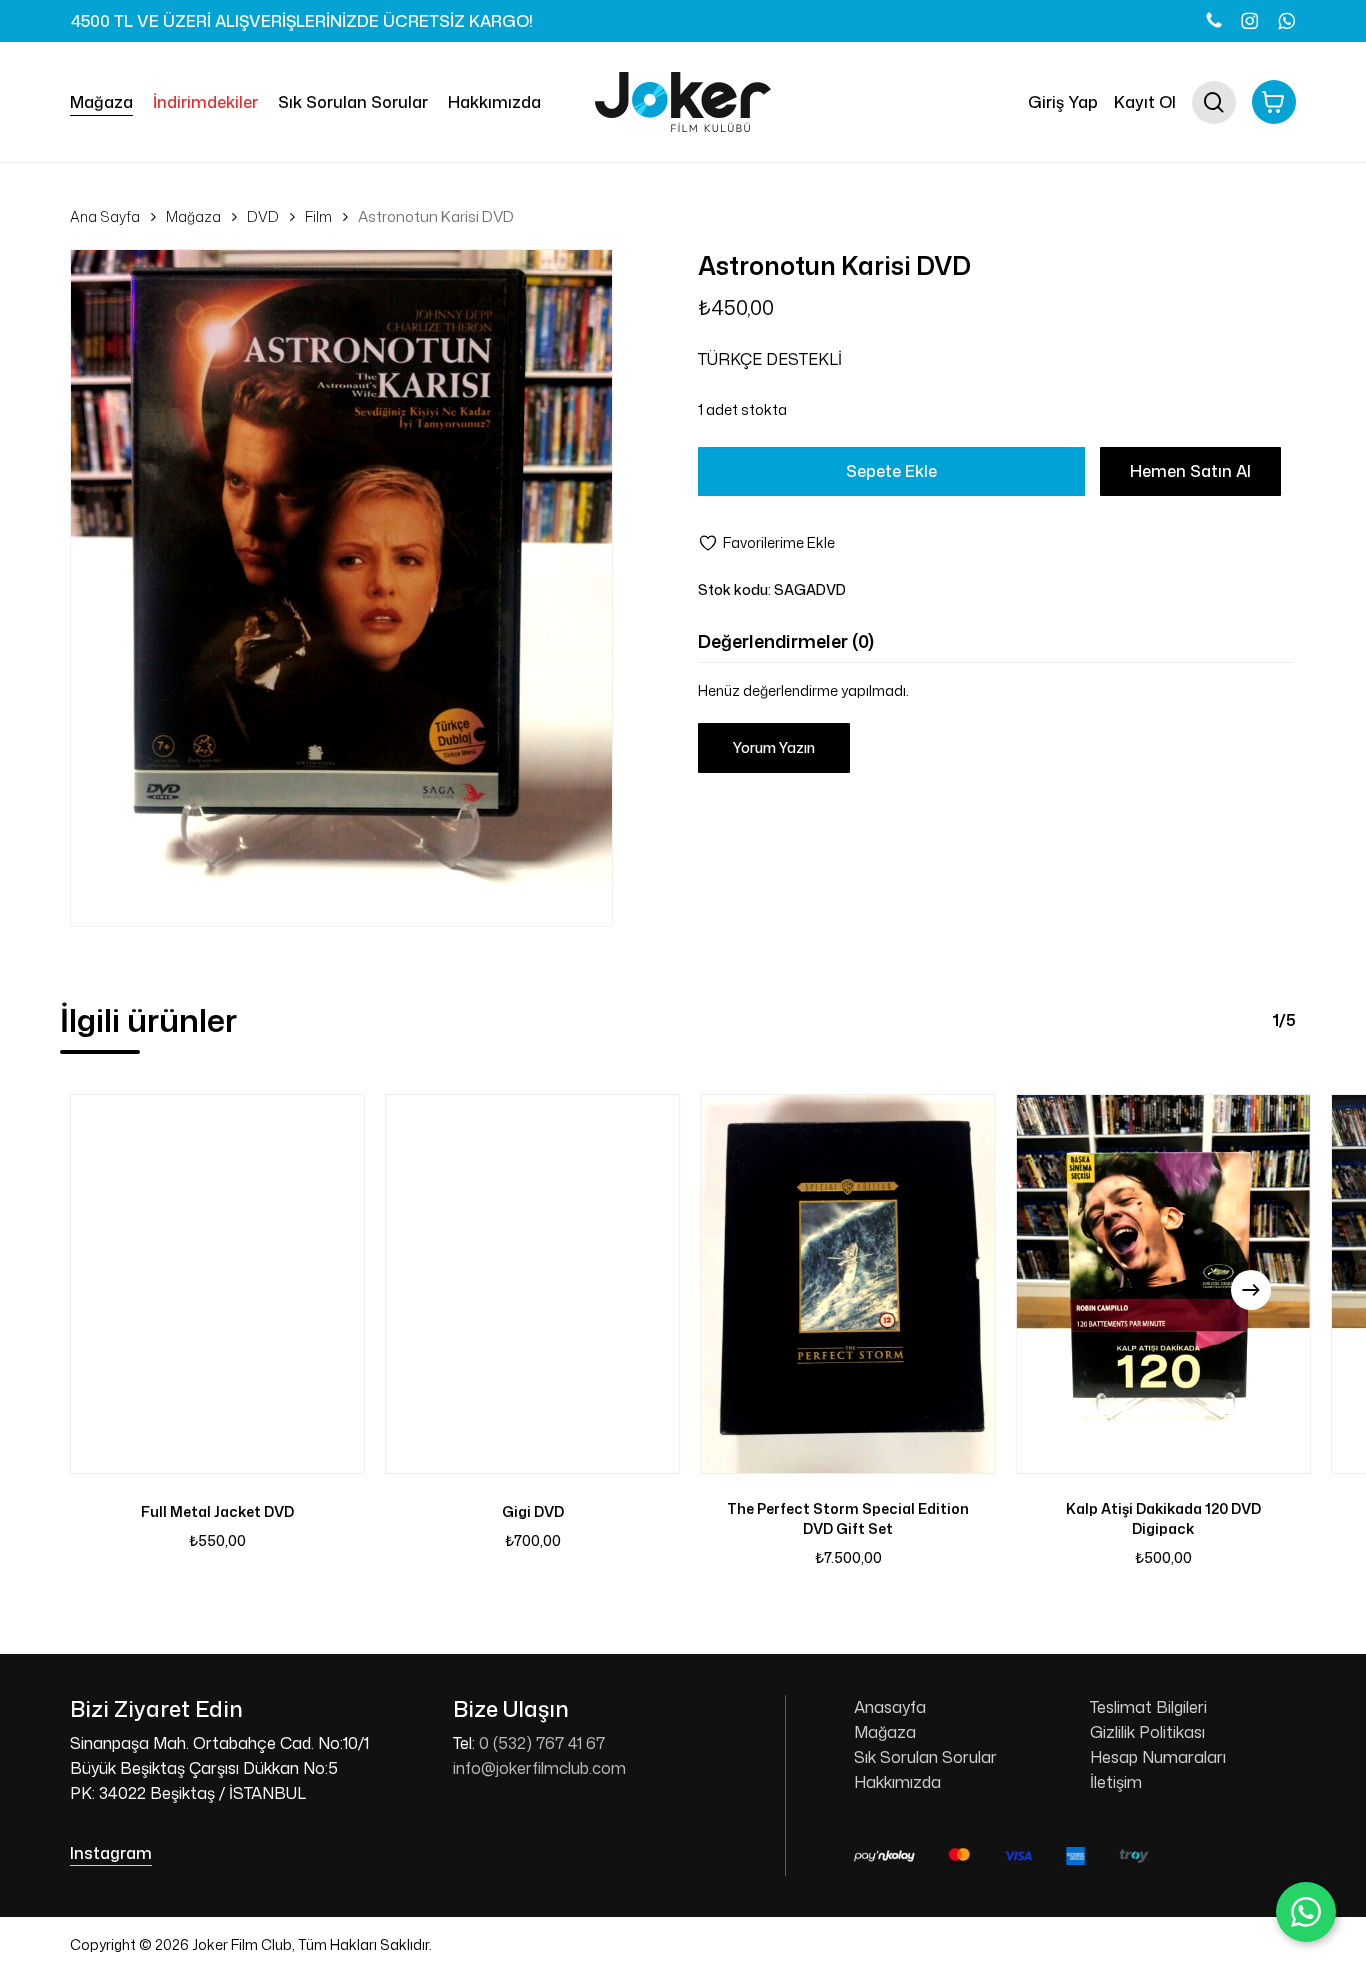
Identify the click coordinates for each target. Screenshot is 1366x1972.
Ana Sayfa (105, 216)
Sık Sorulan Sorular (925, 1757)
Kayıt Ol (1145, 102)
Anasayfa (890, 1707)
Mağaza (193, 216)
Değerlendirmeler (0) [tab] (786, 641)
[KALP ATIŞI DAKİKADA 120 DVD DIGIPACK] (1163, 1285)
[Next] (1251, 1290)
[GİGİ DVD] (532, 1285)
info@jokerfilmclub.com (539, 1768)
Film (318, 216)
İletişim (1116, 1782)
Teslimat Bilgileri (1148, 1707)
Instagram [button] (111, 1853)
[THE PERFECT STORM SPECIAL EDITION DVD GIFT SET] (848, 1285)
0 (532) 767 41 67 (542, 1743)
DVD (263, 216)
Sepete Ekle (891, 471)
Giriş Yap (1063, 102)
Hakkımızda (897, 1782)
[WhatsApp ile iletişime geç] (1306, 1912)
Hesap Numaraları (1158, 1757)
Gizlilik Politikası (1147, 1732)
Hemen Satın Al (1190, 471)
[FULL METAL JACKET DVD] (217, 1285)
